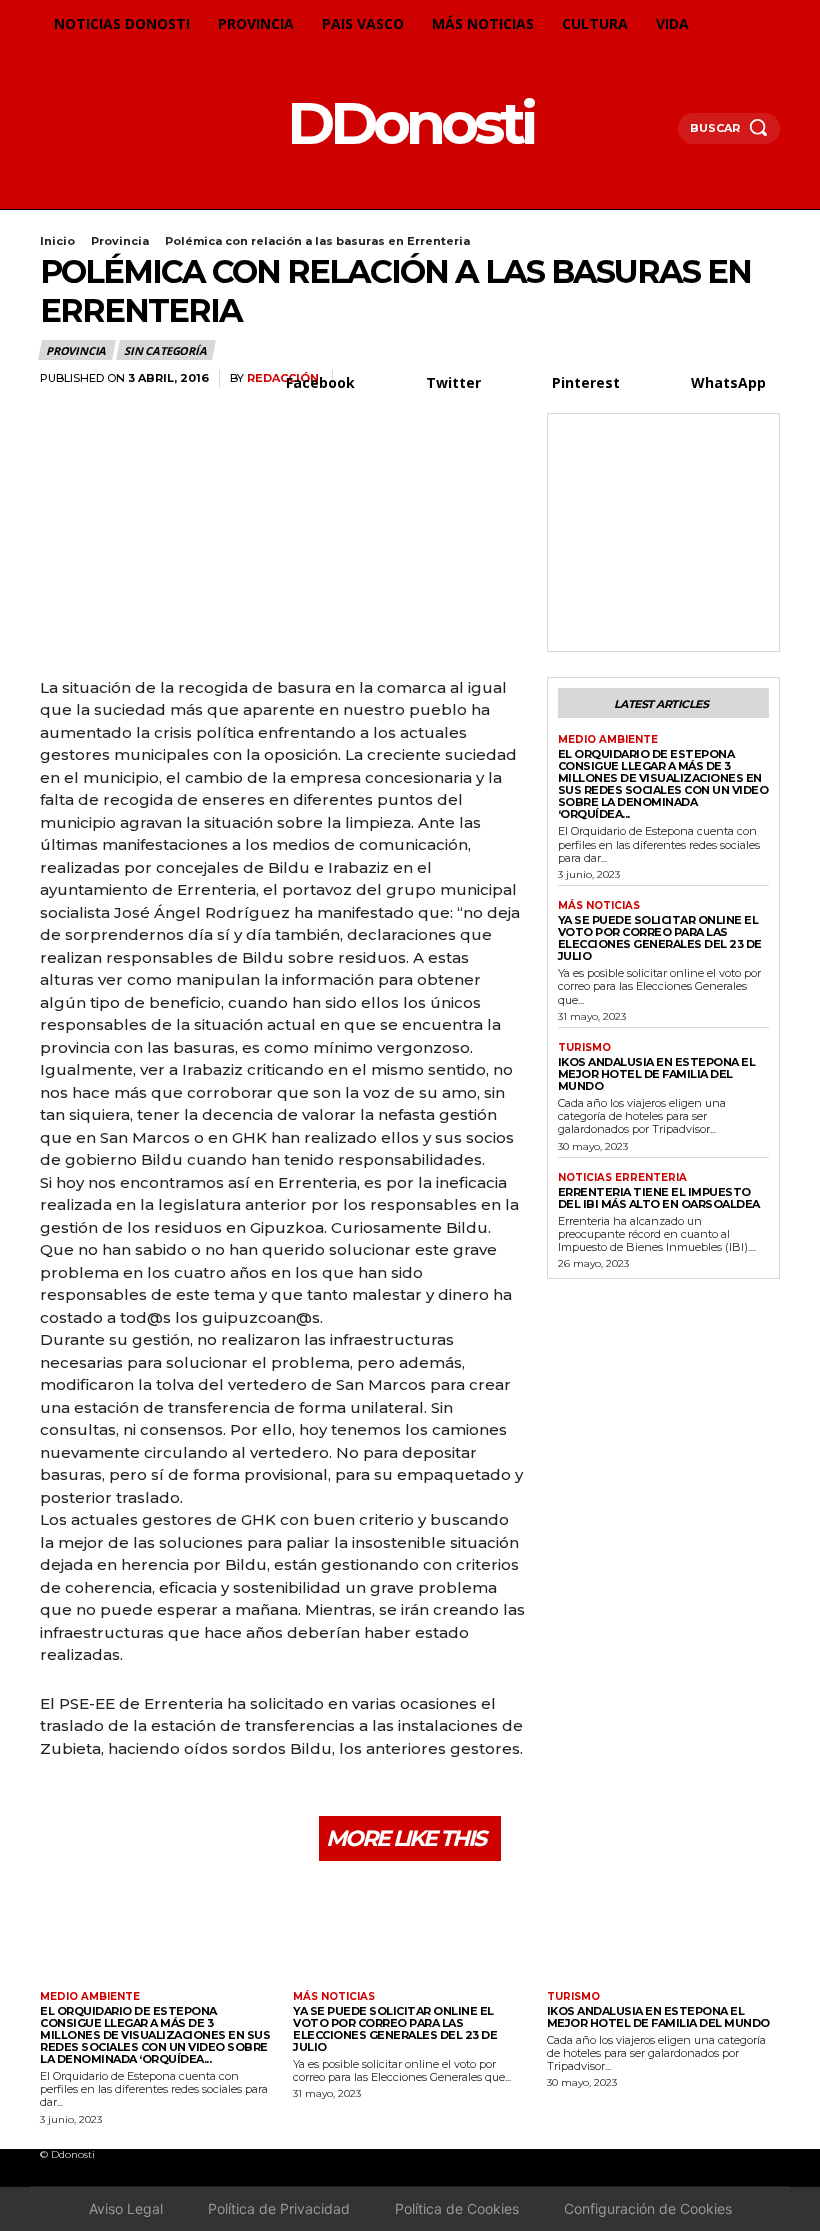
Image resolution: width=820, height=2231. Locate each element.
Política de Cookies (457, 2208)
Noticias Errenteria (622, 1178)
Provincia (120, 241)
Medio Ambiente (608, 740)
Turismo (584, 1048)
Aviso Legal (126, 2208)
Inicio (57, 241)
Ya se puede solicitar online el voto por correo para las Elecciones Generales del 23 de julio (660, 938)
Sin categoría (165, 350)
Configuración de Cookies (648, 2208)
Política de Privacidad (279, 2208)
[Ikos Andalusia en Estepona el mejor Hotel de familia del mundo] (663, 1928)
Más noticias (599, 906)
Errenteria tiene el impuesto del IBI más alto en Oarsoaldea (659, 1198)
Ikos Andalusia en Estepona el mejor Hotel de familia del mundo (657, 1074)
